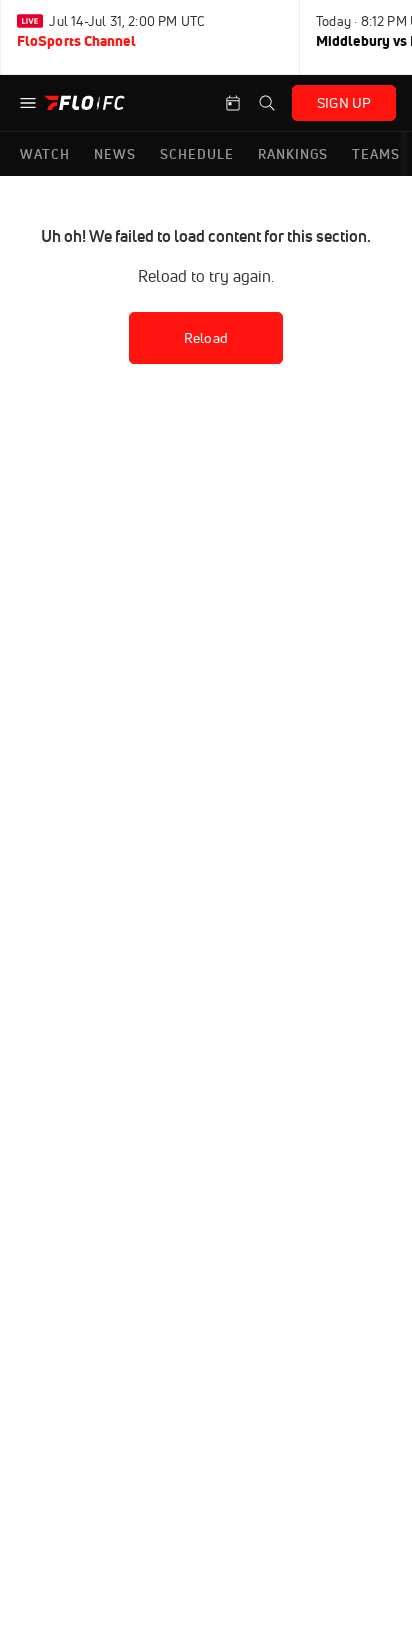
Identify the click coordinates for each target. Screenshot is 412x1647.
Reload (206, 338)
